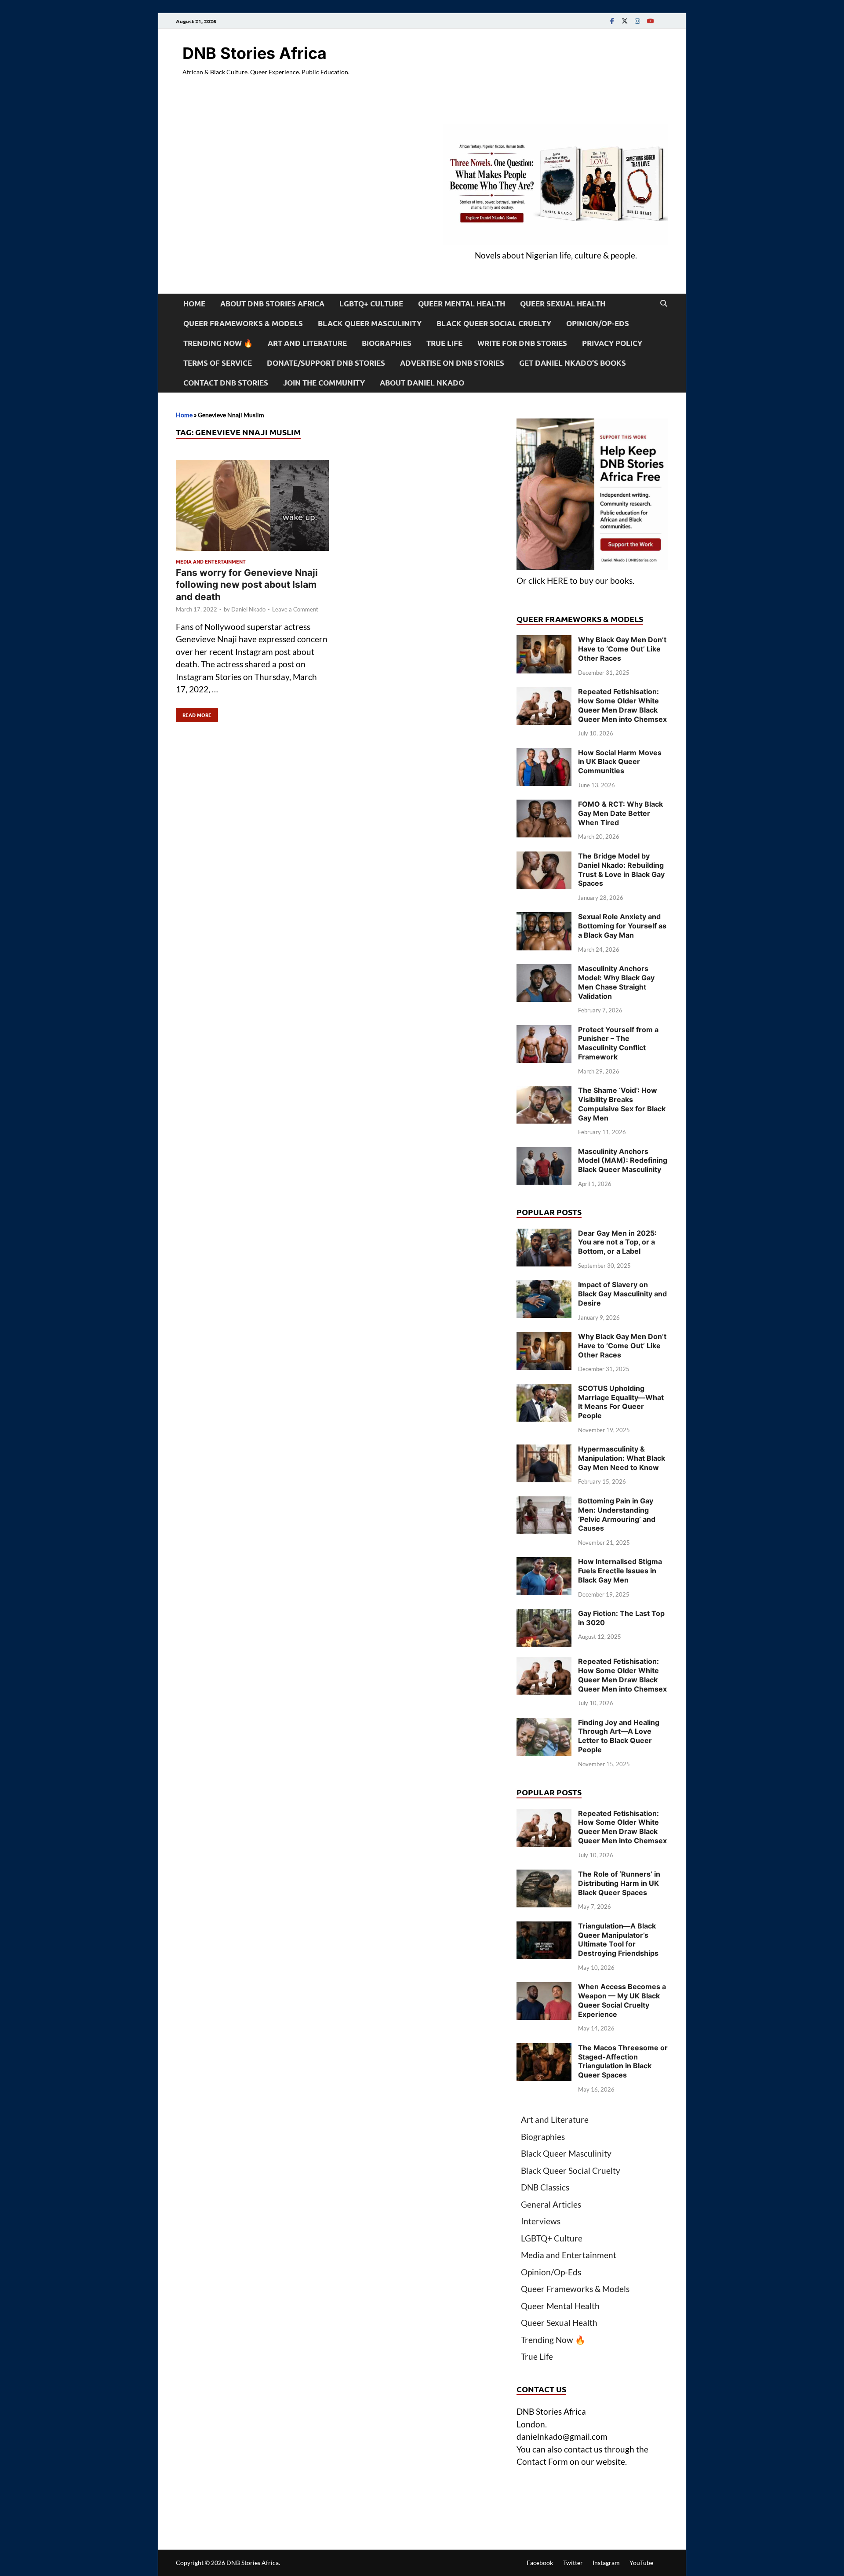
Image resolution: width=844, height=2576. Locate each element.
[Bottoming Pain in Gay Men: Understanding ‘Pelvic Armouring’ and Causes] (544, 1502)
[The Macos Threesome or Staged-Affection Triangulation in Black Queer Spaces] (544, 2049)
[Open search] (664, 304)
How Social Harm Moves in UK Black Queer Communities (620, 762)
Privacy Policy (612, 343)
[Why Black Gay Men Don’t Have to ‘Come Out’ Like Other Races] (544, 641)
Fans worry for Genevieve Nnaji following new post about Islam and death (247, 585)
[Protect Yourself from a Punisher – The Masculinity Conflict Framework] (544, 1031)
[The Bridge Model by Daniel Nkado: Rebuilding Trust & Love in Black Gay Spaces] (544, 857)
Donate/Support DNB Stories (326, 363)
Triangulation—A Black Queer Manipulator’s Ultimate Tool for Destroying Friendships (618, 1939)
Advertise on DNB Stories (452, 363)
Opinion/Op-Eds (598, 323)
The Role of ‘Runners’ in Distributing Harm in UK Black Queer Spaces (619, 1883)
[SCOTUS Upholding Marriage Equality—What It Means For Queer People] (544, 1390)
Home (194, 304)
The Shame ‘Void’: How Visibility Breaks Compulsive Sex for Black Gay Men (622, 1104)
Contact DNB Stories (226, 383)
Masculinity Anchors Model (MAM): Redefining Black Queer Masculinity (623, 1161)
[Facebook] (612, 21)
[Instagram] (637, 21)
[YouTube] (650, 21)
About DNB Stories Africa (272, 304)
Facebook (540, 2563)
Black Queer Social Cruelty (494, 323)
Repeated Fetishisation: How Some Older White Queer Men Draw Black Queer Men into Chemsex (622, 705)
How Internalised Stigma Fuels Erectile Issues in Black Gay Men (620, 1571)
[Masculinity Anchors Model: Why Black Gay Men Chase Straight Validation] (544, 970)
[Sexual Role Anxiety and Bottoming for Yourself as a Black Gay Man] (544, 918)
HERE (557, 580)
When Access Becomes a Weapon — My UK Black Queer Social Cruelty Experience (622, 2000)
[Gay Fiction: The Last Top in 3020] (544, 1615)
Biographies (387, 343)
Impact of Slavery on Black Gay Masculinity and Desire (622, 1294)
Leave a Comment (295, 609)
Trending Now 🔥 (218, 343)
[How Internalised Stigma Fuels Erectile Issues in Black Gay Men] (544, 1563)
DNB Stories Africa (255, 53)
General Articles (551, 2204)
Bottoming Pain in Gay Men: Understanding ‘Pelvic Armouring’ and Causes (617, 1514)
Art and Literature (307, 343)
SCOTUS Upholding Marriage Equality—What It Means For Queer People (621, 1402)
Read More (194, 713)
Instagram (606, 2563)
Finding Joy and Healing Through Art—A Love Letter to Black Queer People (619, 1736)
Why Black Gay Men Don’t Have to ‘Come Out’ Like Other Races (622, 649)
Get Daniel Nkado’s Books (573, 363)
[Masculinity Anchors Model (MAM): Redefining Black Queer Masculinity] (544, 1153)
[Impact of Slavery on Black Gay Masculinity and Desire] (544, 1286)
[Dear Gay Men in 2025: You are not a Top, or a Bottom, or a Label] (544, 1235)
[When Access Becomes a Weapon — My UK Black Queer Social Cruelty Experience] (544, 1988)
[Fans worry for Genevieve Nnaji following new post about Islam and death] (252, 507)
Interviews (541, 2221)
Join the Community (324, 383)
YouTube (641, 2563)
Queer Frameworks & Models (243, 323)
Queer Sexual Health (563, 304)
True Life (444, 343)
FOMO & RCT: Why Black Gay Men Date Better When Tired (620, 813)
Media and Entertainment (211, 561)
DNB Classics (545, 2187)
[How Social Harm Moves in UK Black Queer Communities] (544, 754)
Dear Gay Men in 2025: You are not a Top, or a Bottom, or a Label (617, 1242)
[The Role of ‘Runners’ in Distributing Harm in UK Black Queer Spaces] (544, 1876)
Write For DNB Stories (522, 343)
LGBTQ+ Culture (371, 304)
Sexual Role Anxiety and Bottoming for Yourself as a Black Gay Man (622, 926)
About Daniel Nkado (422, 383)
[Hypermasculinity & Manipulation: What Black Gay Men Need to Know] (544, 1450)
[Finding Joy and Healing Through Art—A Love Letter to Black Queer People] (544, 1724)
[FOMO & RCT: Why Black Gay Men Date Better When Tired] (544, 806)
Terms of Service (218, 363)
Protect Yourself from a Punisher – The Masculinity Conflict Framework (618, 1043)
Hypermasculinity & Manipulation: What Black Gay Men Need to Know (622, 1458)
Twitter (573, 2563)
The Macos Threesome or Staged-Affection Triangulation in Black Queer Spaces (623, 2061)
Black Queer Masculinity (370, 323)
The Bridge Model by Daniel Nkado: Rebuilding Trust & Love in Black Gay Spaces (621, 870)
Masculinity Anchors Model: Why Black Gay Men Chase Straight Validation (616, 982)
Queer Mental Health (462, 304)
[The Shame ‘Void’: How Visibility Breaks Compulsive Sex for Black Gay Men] (544, 1092)
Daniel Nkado (248, 609)
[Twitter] (625, 21)
